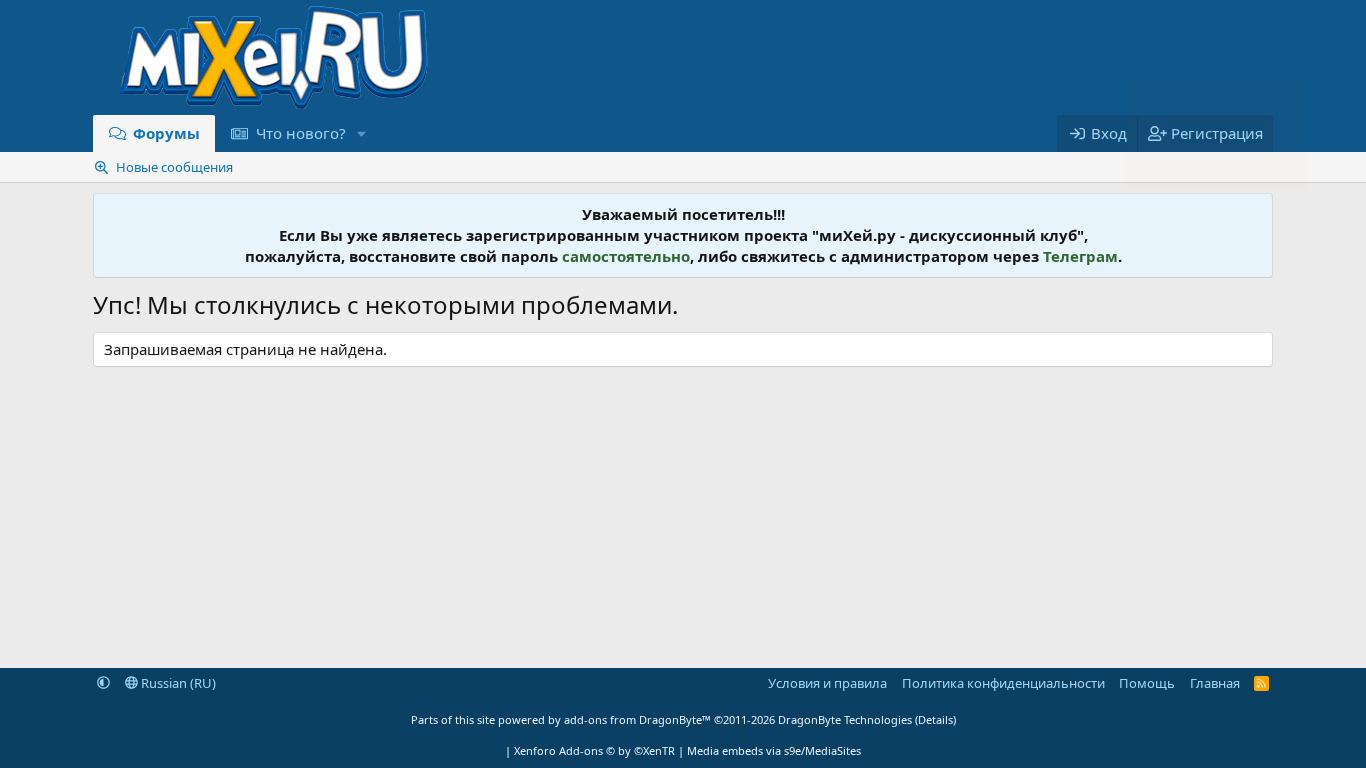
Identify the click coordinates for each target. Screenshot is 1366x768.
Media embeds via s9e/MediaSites (774, 750)
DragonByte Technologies (845, 719)
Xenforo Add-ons (594, 750)
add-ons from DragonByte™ (637, 719)
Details (935, 719)
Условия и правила (827, 683)
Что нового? (301, 133)
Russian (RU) (177, 683)
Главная (1215, 683)
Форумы (166, 133)
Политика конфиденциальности (1003, 683)
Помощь (1147, 683)
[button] (361, 133)
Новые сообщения (174, 167)
